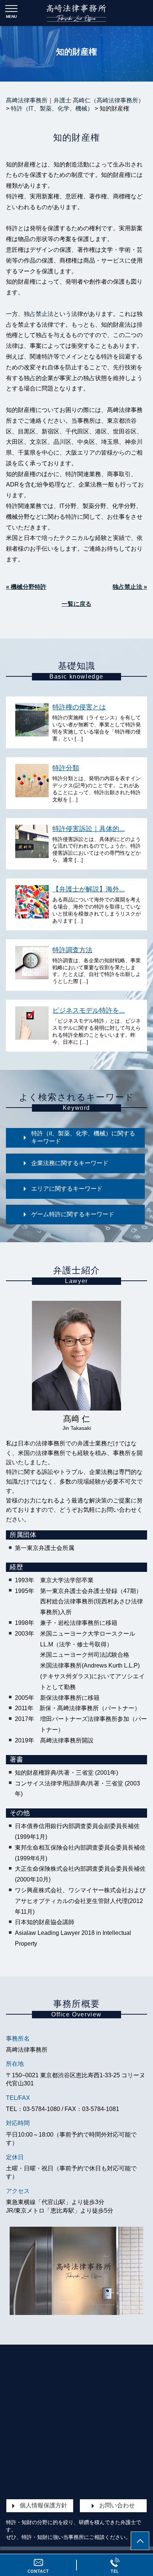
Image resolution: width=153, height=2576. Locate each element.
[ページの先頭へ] (140, 2541)
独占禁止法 (39, 314)
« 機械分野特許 (26, 587)
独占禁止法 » (130, 587)
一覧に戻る (76, 604)
